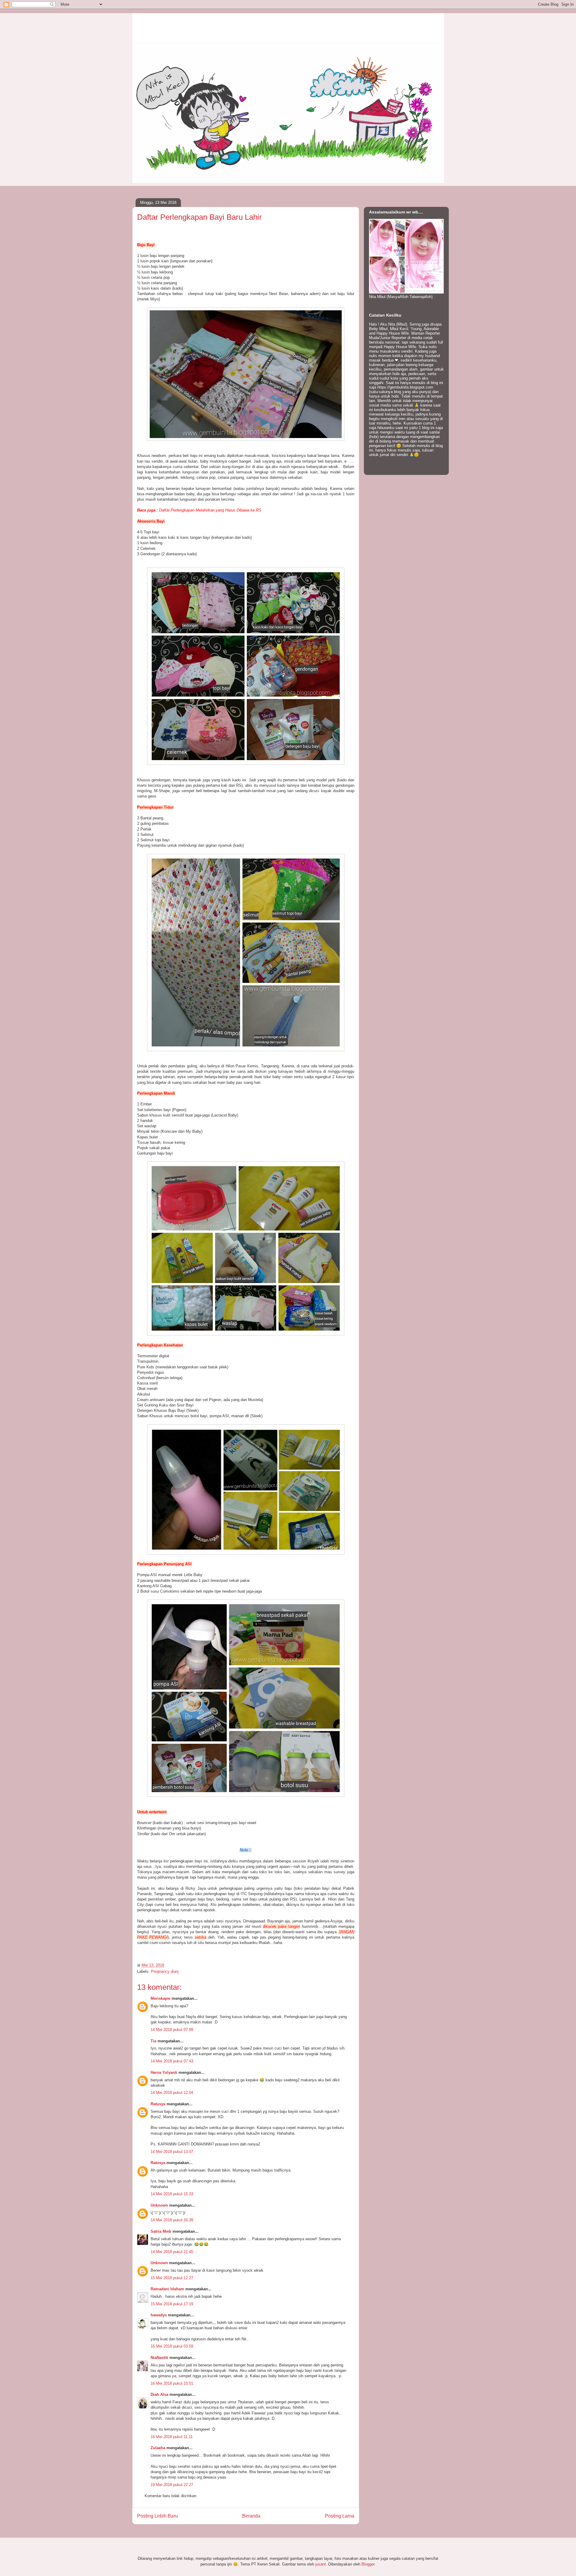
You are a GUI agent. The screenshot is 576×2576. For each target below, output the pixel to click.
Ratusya (158, 2104)
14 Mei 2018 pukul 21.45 (172, 2252)
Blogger (368, 2564)
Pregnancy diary (165, 1971)
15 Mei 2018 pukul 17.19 (172, 2304)
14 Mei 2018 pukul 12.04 (172, 2093)
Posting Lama (340, 2516)
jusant (321, 2564)
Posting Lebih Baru (157, 2516)
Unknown (159, 2205)
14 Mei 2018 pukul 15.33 (172, 2194)
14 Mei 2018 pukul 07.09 (172, 2030)
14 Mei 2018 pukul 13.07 (172, 2152)
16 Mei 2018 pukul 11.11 (172, 2437)
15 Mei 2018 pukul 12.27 (172, 2278)
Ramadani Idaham (167, 2289)
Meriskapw (160, 1998)
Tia (153, 2041)
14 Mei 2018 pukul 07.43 (172, 2061)
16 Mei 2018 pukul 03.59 (172, 2346)
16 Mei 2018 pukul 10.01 (172, 2383)
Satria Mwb (161, 2231)
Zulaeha (158, 2448)
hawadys (159, 2315)
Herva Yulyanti (164, 2072)
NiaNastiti (159, 2358)
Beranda (251, 2516)
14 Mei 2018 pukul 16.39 (172, 2220)
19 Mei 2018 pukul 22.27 (172, 2485)
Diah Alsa (159, 2394)
